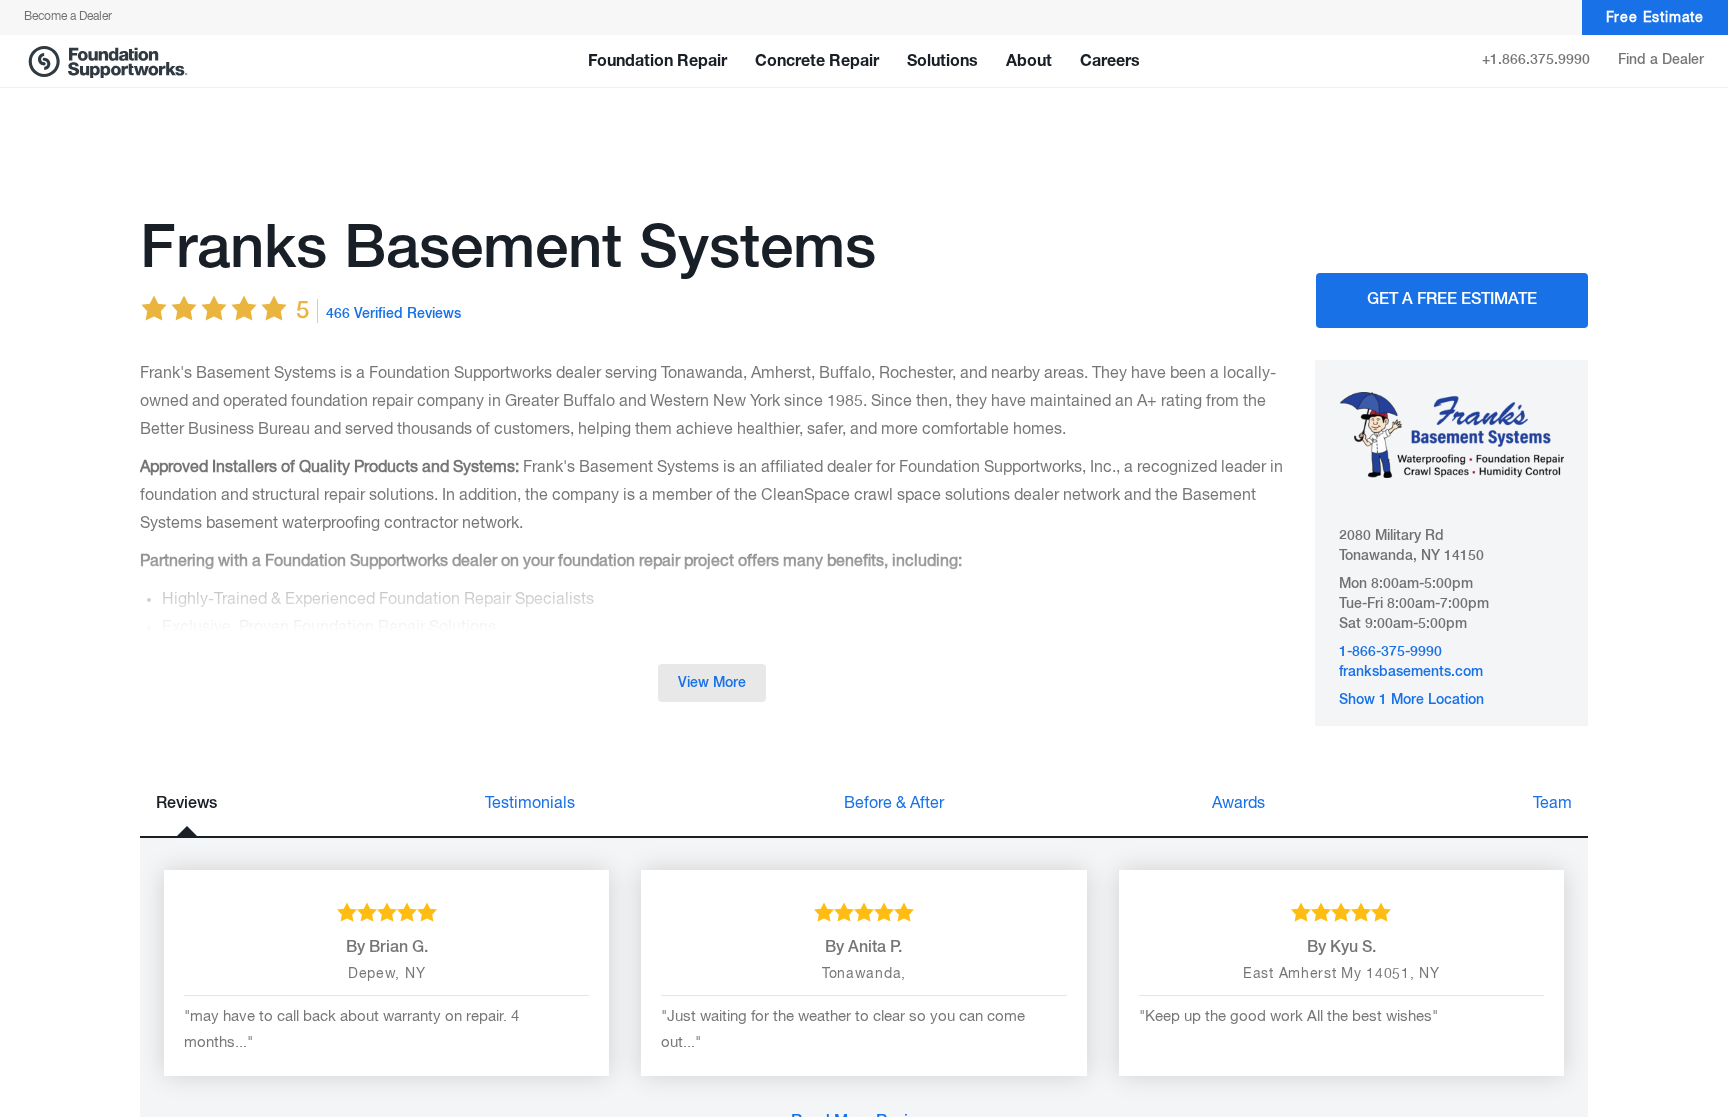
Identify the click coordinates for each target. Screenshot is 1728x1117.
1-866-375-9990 (1390, 652)
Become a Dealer (68, 17)
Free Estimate (1655, 18)
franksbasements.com (1411, 672)
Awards (1238, 804)
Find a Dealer (1661, 60)
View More (712, 683)
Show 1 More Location (1411, 700)
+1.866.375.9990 (1536, 60)
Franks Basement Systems (508, 250)
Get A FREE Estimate (1452, 300)
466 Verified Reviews (393, 314)
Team (1552, 804)
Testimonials (530, 804)
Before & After (894, 804)
